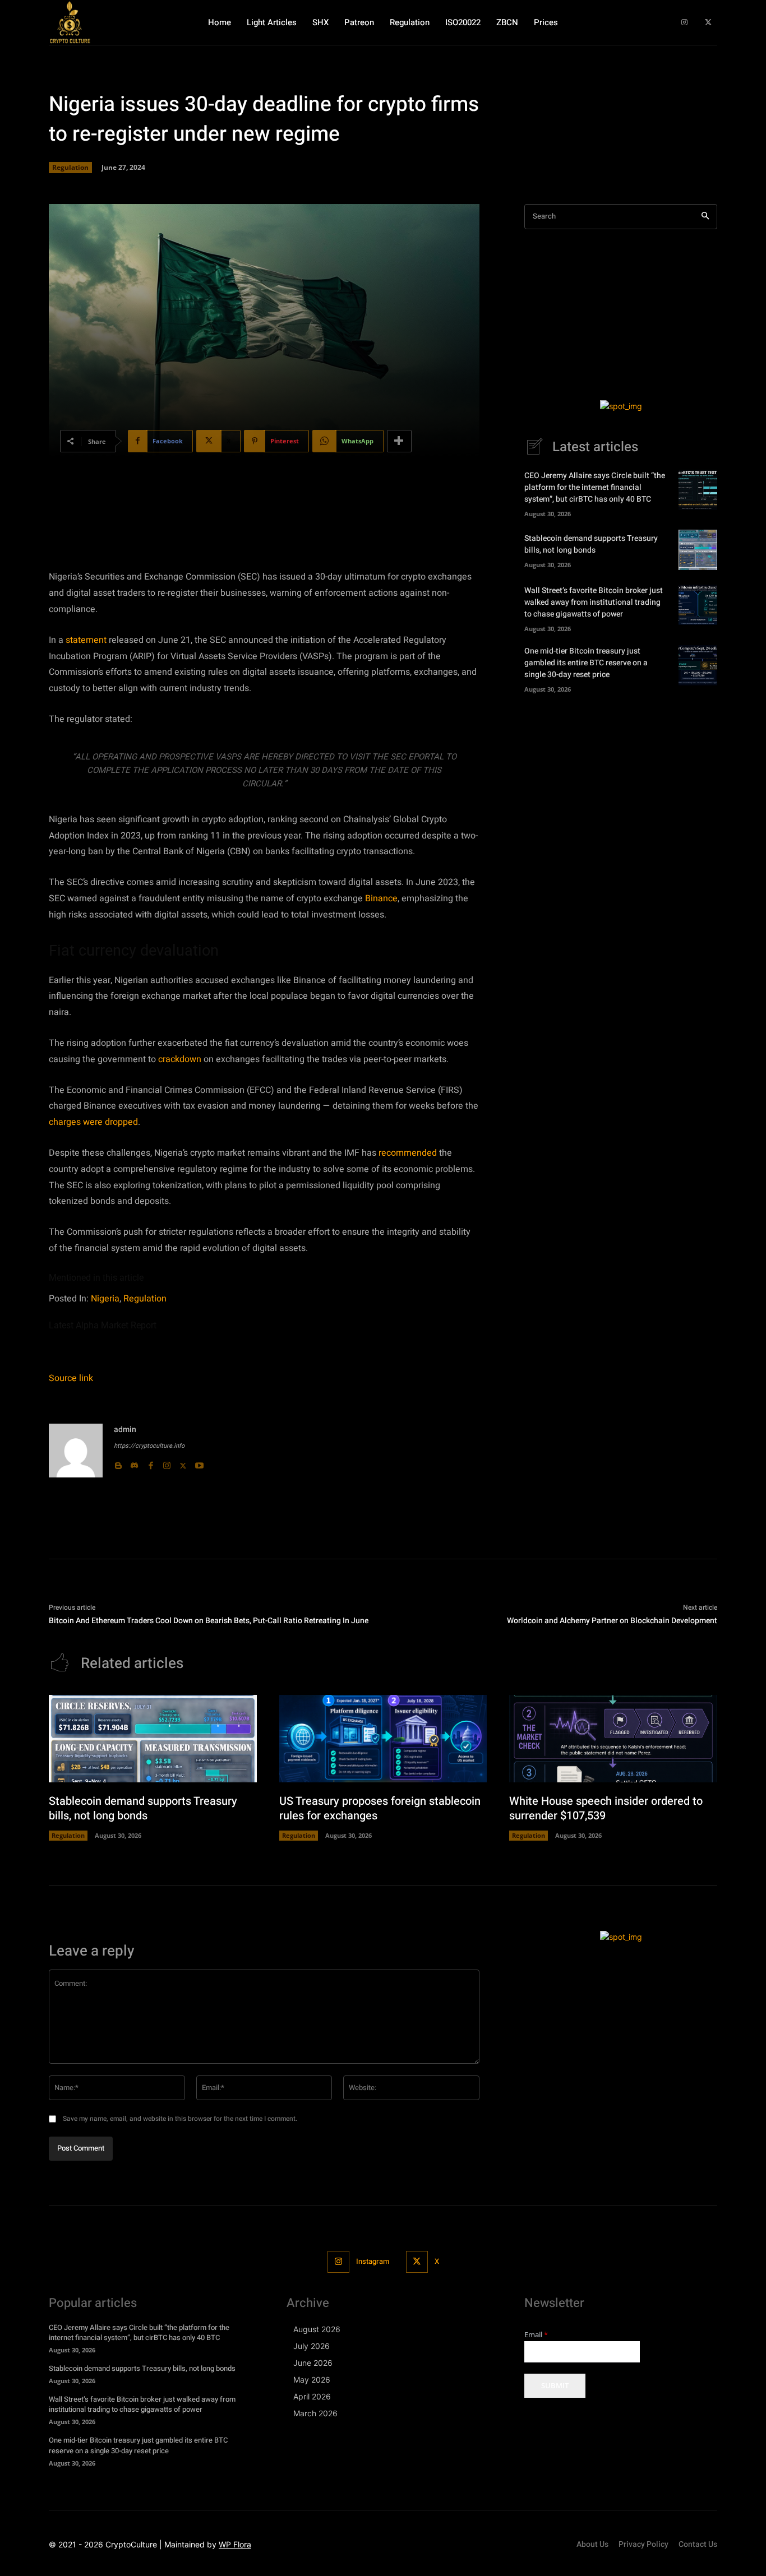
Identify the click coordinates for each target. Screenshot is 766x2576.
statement (86, 640)
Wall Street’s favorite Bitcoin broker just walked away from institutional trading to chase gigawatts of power (594, 602)
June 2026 (313, 2363)
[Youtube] (199, 1463)
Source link (71, 1378)
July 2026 (312, 2346)
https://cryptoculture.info (149, 1446)
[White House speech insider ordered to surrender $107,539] (613, 1739)
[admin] (76, 1451)
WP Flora (235, 2544)
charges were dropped (93, 1122)
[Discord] (134, 1463)
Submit (555, 2385)
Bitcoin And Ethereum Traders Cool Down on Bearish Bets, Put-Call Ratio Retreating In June (209, 1621)
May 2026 (312, 2380)
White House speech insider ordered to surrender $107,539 (606, 1808)
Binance (381, 898)
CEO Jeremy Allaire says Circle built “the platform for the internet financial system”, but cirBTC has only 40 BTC (595, 487)
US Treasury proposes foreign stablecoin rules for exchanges (380, 1808)
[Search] (705, 217)
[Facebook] (151, 1463)
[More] (399, 441)
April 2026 (312, 2396)
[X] (708, 23)
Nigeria (105, 1299)
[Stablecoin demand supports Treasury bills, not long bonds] (698, 550)
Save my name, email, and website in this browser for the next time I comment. (180, 2119)
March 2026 (315, 2413)
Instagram (373, 2261)
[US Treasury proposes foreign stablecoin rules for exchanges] (383, 1739)
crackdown (180, 1059)
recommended (408, 1153)
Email (536, 2335)
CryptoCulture (131, 2544)
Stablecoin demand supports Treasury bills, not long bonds (591, 544)
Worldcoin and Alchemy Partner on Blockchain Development (612, 1621)
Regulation (70, 167)
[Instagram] (684, 23)
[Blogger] (118, 1463)
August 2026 (317, 2329)
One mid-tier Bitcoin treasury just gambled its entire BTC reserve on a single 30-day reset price (586, 663)
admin (125, 1430)
